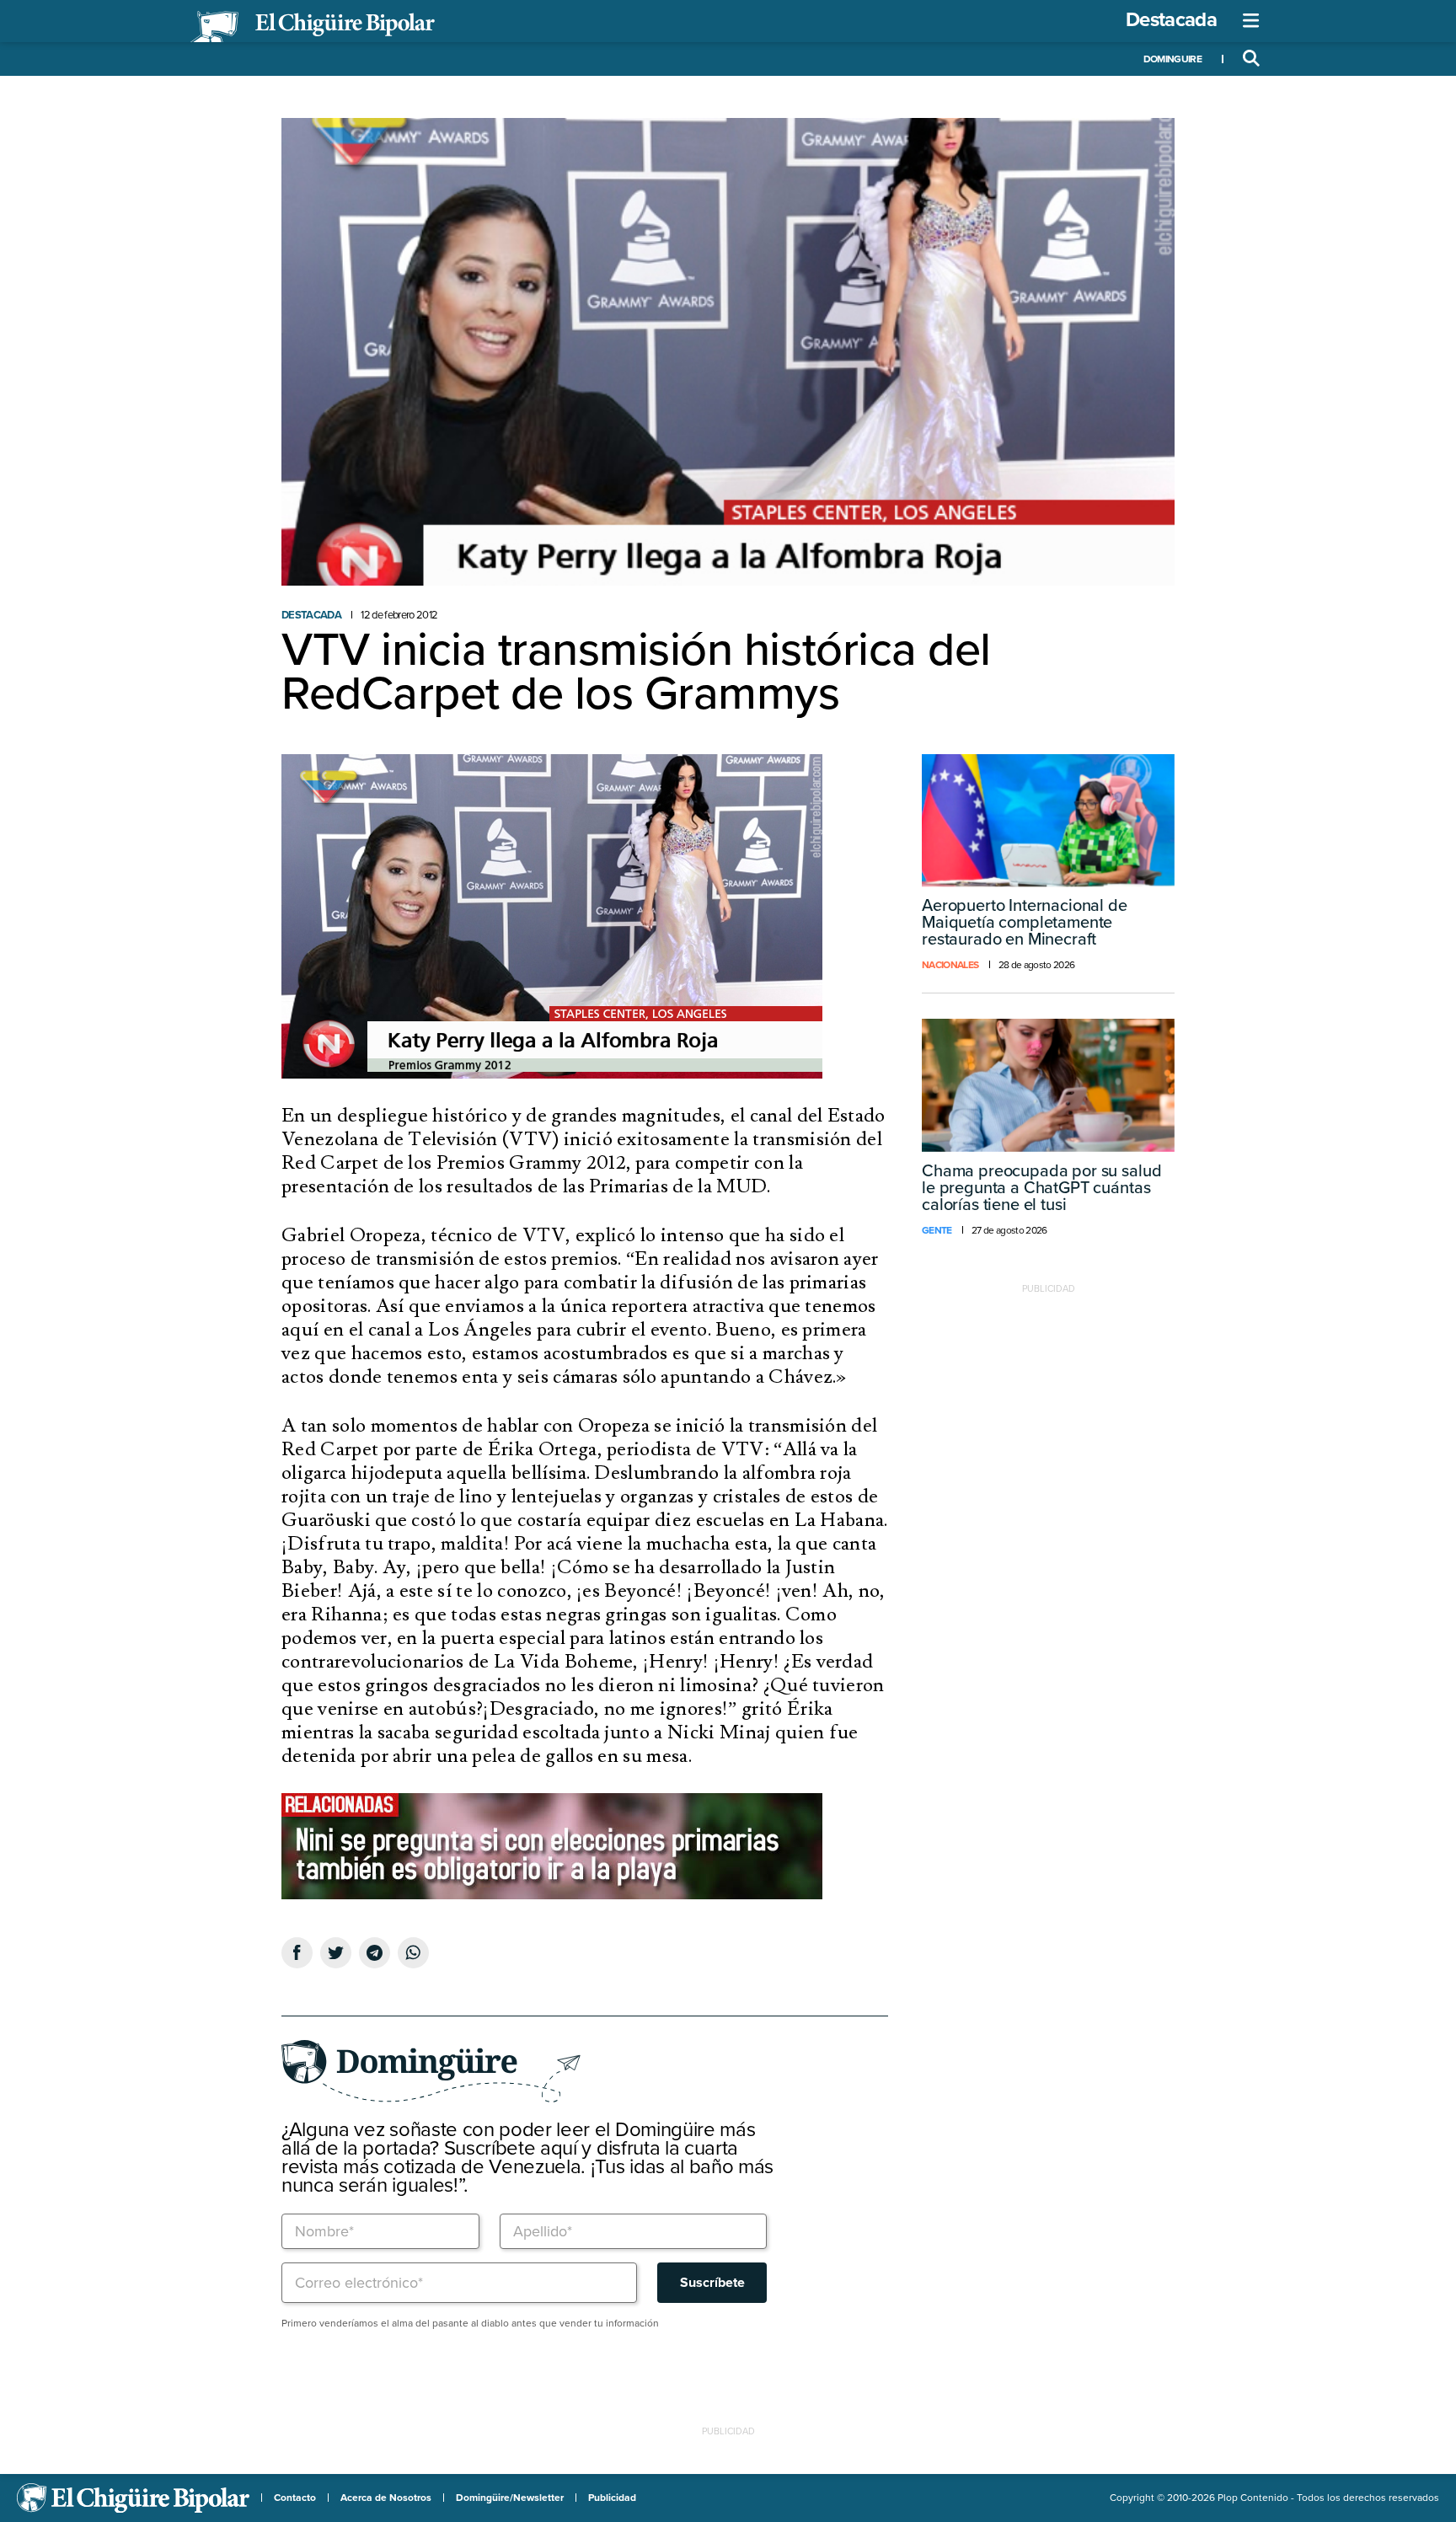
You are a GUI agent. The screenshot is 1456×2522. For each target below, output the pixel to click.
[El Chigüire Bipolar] (313, 27)
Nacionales (950, 965)
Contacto (295, 2498)
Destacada (1171, 20)
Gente (937, 1230)
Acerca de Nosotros (386, 2498)
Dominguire (1172, 59)
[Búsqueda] (1251, 59)
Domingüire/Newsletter (510, 2498)
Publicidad (612, 2498)
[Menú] (1251, 21)
